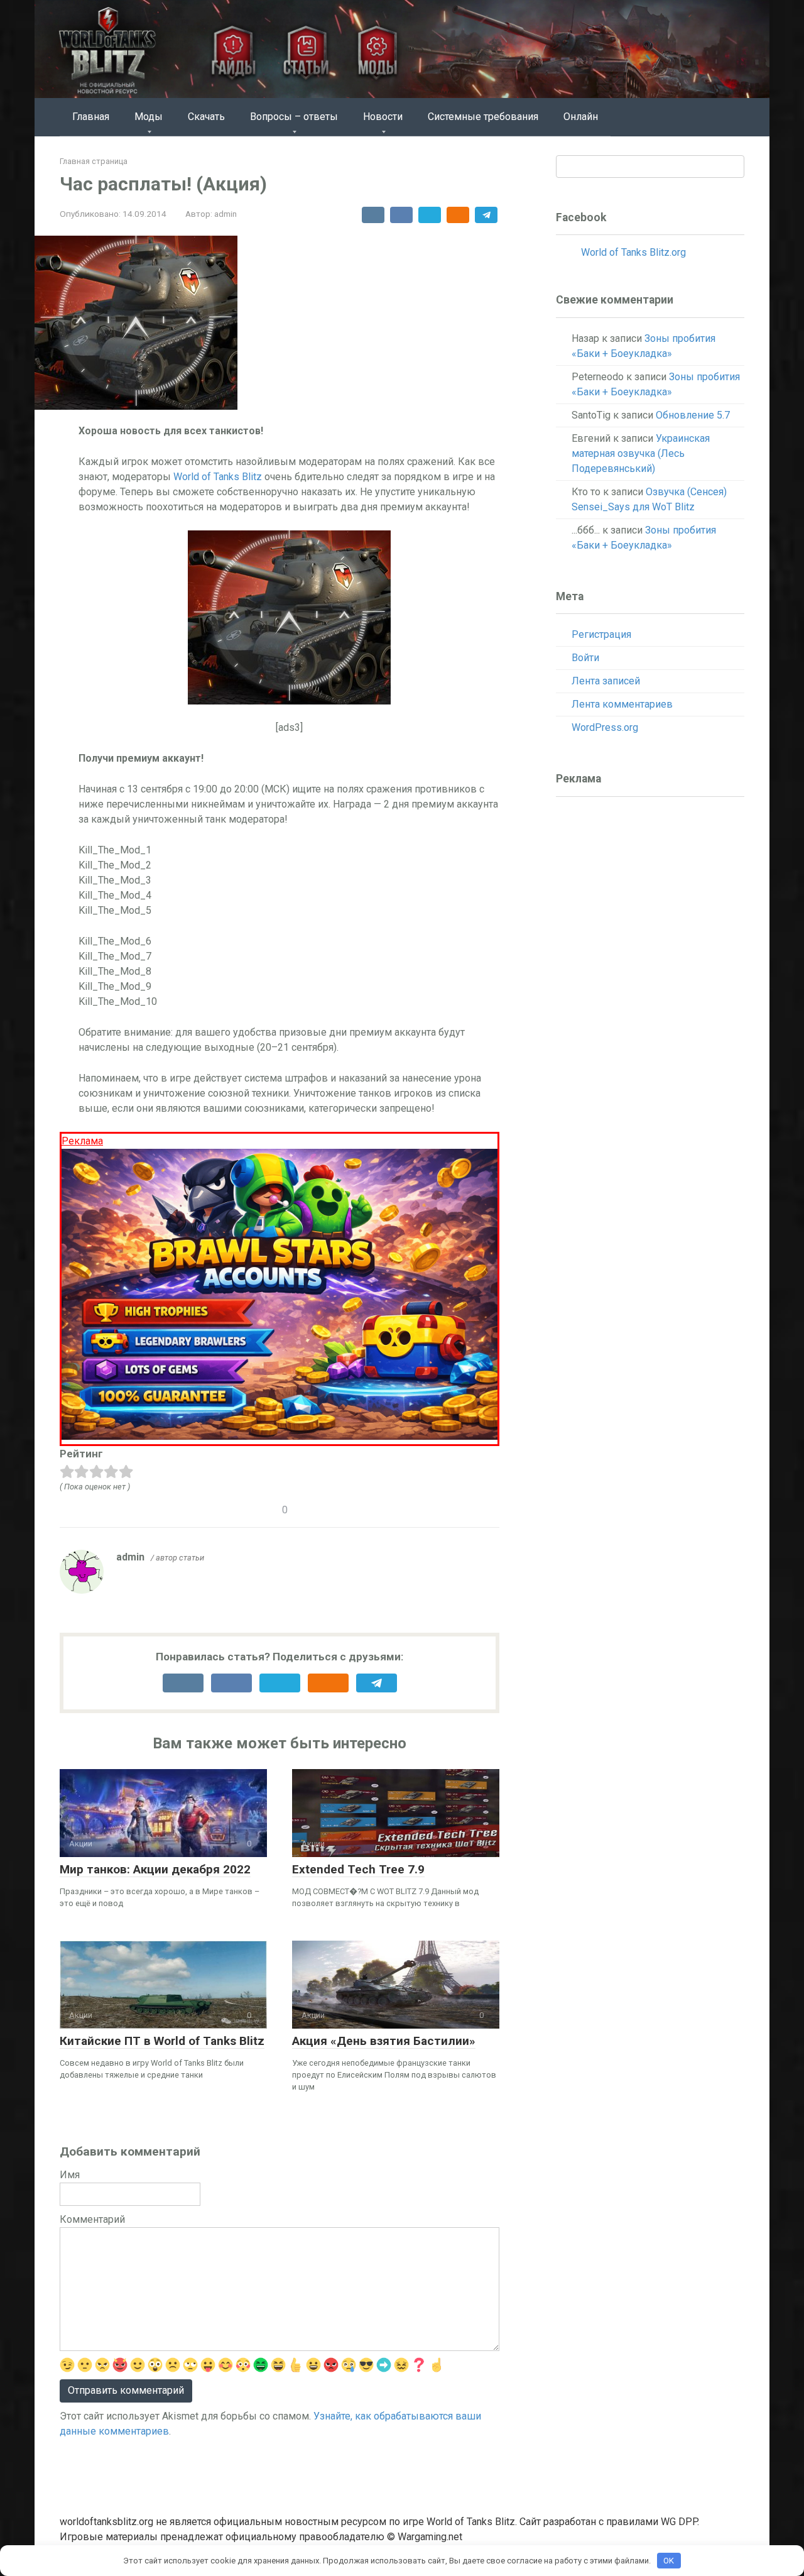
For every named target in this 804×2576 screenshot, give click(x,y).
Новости (383, 117)
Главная (91, 117)
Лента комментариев (622, 704)
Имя (70, 2175)
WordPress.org (605, 727)
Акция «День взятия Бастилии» (384, 2041)
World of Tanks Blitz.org (633, 252)
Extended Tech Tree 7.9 (358, 1869)
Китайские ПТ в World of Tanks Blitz (162, 2041)
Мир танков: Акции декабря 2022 (155, 1869)
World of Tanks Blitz (218, 477)
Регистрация (601, 634)
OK (669, 2561)
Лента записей (606, 681)
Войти (585, 658)
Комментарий (92, 2219)
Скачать (206, 117)
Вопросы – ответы (294, 117)
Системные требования (483, 117)
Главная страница (94, 161)
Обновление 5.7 (693, 415)
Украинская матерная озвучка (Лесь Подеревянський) (641, 453)
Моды (149, 117)
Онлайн (581, 117)
